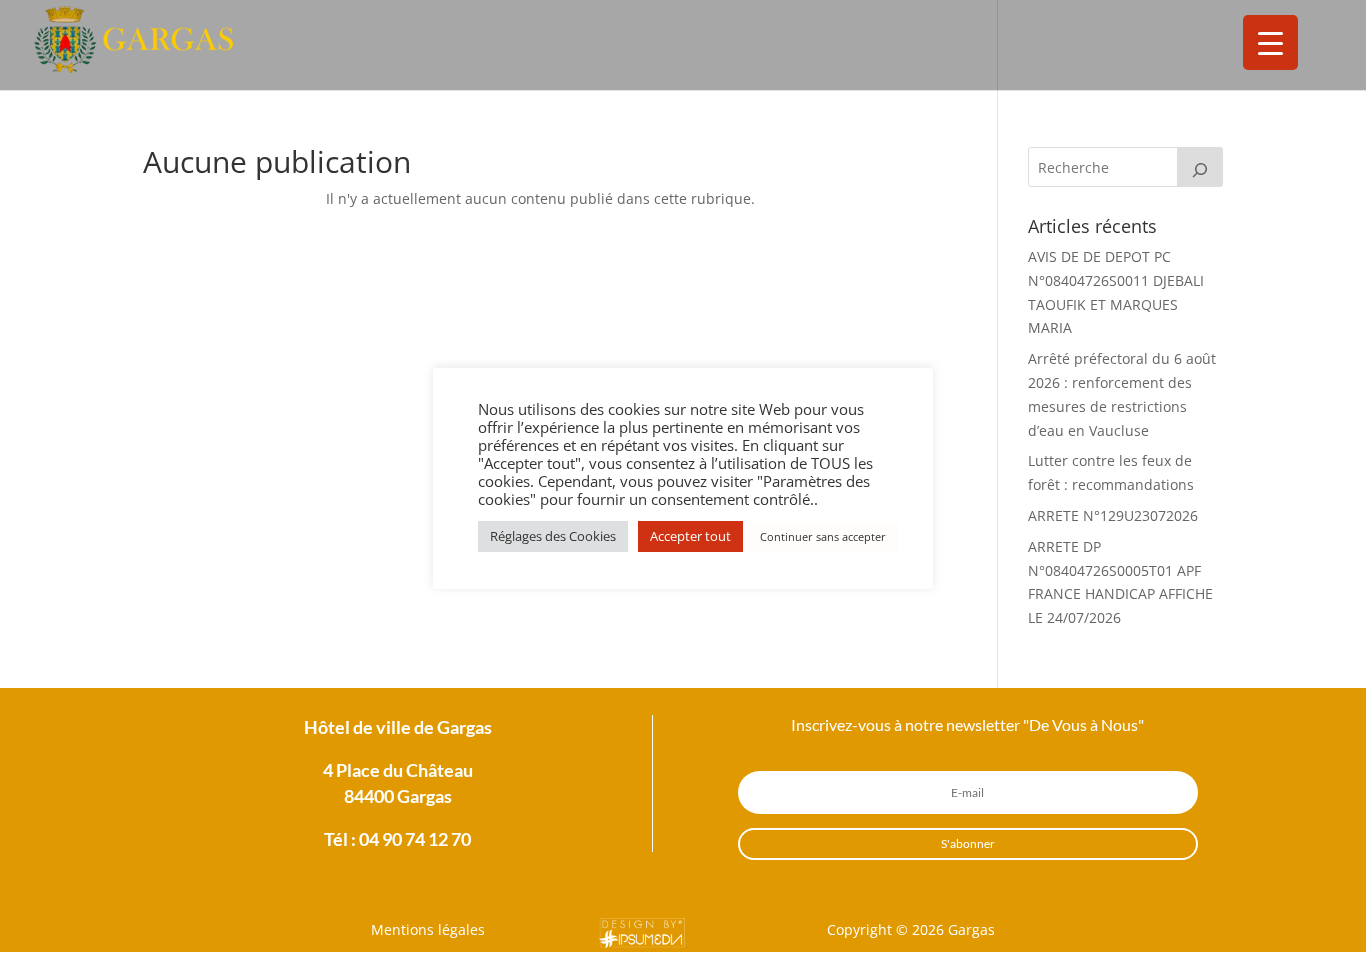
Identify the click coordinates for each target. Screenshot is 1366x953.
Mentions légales (428, 929)
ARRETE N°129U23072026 (1113, 515)
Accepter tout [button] (690, 536)
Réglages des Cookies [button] (553, 536)
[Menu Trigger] (1270, 42)
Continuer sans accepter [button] (823, 536)
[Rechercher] (1200, 167)
